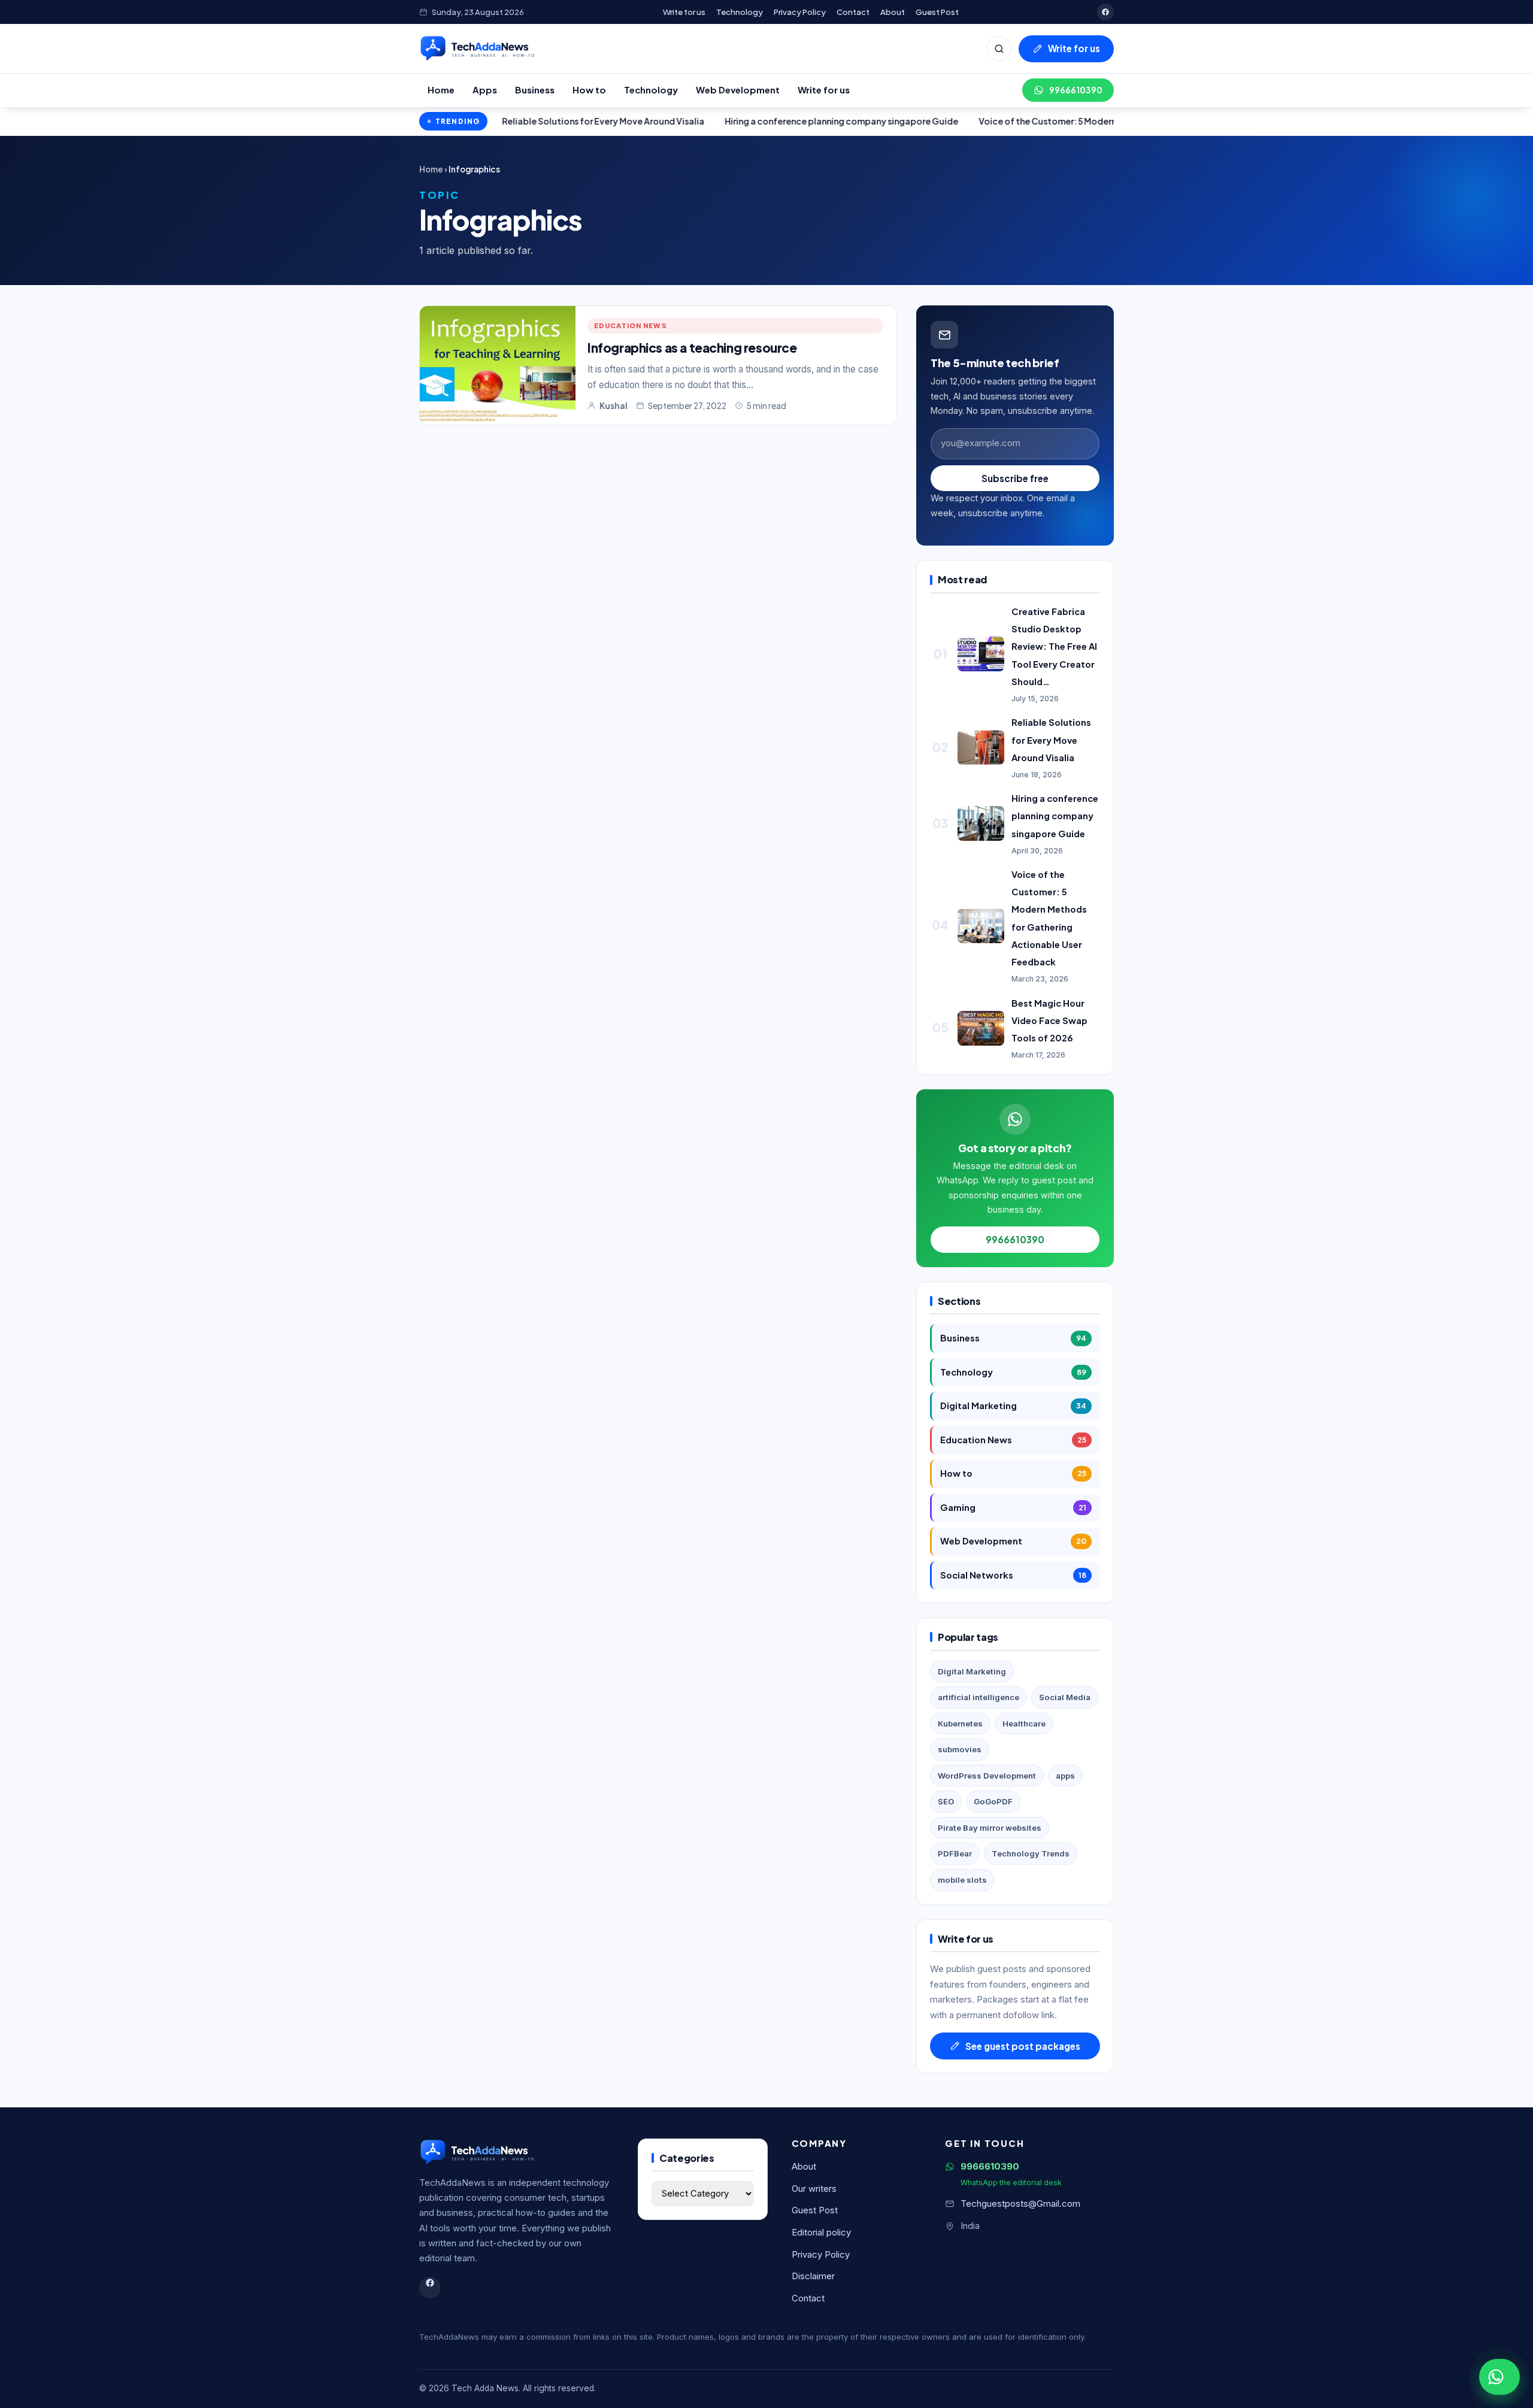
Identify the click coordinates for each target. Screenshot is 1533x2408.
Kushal (613, 406)
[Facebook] (1105, 12)
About (893, 12)
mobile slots (962, 1880)
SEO (946, 1801)
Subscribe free (1015, 478)
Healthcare (1024, 1724)
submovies (960, 1749)
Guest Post (937, 12)
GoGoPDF (993, 1801)
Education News (631, 325)
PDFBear (955, 1853)
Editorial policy (821, 2233)
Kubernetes (960, 1724)
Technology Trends (1031, 1853)
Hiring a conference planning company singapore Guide (725, 121)
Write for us (684, 12)
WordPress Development (987, 1776)
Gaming (1013, 1507)
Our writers (814, 2189)
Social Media (1065, 1697)
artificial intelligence (978, 1697)
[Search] (999, 49)
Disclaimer (813, 2276)
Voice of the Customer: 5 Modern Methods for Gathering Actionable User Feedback (1036, 121)
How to (589, 90)
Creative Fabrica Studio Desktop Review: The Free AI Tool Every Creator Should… (1054, 646)
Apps (485, 90)
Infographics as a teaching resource (692, 348)
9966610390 (1076, 90)
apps (1065, 1776)
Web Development (738, 90)
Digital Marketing (1013, 1406)
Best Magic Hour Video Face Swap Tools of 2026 (1049, 1020)
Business (535, 90)
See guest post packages (1023, 2046)
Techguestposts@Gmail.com (1020, 2204)
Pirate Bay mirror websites (990, 1828)
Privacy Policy (800, 12)
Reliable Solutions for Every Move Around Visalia (1051, 740)
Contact (853, 12)
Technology (740, 12)
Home (441, 90)
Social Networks (1013, 1575)
